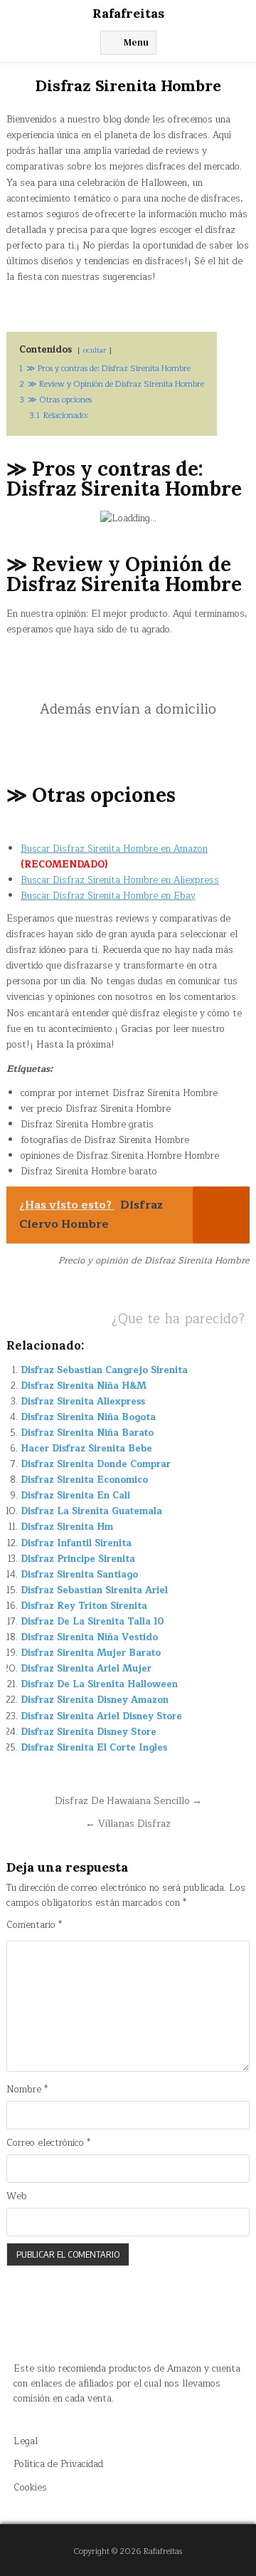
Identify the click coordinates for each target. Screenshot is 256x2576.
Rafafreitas (128, 13)
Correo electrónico (48, 2143)
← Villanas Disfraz (128, 1824)
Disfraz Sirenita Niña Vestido (89, 1637)
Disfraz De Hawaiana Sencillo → (128, 1801)
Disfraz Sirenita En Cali (75, 1496)
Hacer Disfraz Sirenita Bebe (86, 1449)
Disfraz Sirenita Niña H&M (84, 1386)
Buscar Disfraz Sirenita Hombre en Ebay (108, 896)
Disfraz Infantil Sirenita (76, 1543)
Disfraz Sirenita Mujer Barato (91, 1653)
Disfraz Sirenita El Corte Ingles (94, 1748)
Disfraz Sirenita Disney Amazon (95, 1700)
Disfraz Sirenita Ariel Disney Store (101, 1716)
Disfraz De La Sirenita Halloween (99, 1684)
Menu (136, 42)
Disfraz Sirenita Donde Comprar (96, 1464)
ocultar (95, 350)
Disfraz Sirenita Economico (84, 1480)
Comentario (34, 1925)
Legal (26, 2441)
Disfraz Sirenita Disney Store (89, 1732)
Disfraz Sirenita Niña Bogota (88, 1417)
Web (17, 2197)
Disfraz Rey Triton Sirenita (84, 1606)
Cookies (30, 2488)
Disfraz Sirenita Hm (67, 1527)
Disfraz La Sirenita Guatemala (91, 1511)
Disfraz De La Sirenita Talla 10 (92, 1622)
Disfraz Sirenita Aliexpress (83, 1402)
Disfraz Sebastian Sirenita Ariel (94, 1590)
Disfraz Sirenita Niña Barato (87, 1433)
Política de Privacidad (58, 2464)
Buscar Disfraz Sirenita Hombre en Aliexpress (120, 880)
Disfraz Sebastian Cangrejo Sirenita (104, 1370)
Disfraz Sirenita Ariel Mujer (86, 1669)
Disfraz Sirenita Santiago (79, 1575)
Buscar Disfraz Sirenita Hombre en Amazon (114, 849)
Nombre (27, 2090)
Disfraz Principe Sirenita (78, 1559)
